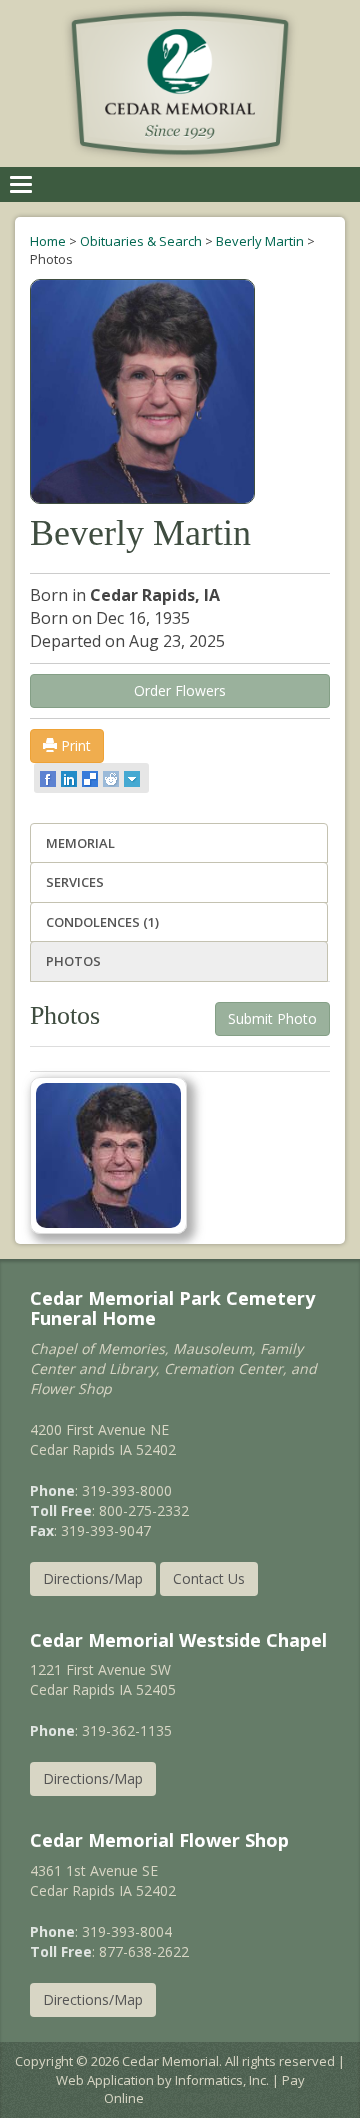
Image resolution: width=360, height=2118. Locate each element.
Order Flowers (180, 690)
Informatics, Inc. (222, 2080)
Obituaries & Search (141, 241)
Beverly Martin (260, 241)
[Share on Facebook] (49, 778)
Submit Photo (272, 1018)
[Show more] (133, 778)
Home (48, 241)
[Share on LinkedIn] (70, 778)
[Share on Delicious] (91, 778)
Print (74, 745)
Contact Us (209, 1578)
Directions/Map (93, 1578)
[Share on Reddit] (112, 778)
